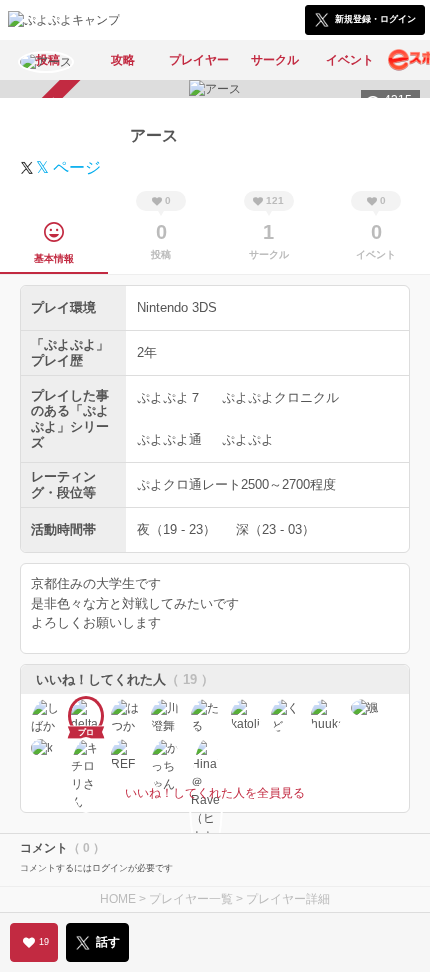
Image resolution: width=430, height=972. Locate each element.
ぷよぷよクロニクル (280, 397)
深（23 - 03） (275, 529)
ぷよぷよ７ (169, 397)
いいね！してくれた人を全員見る (215, 793)
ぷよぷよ (248, 439)
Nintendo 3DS (177, 307)
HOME (118, 899)
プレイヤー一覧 (191, 899)
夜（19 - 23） (176, 529)
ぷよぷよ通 (169, 439)
